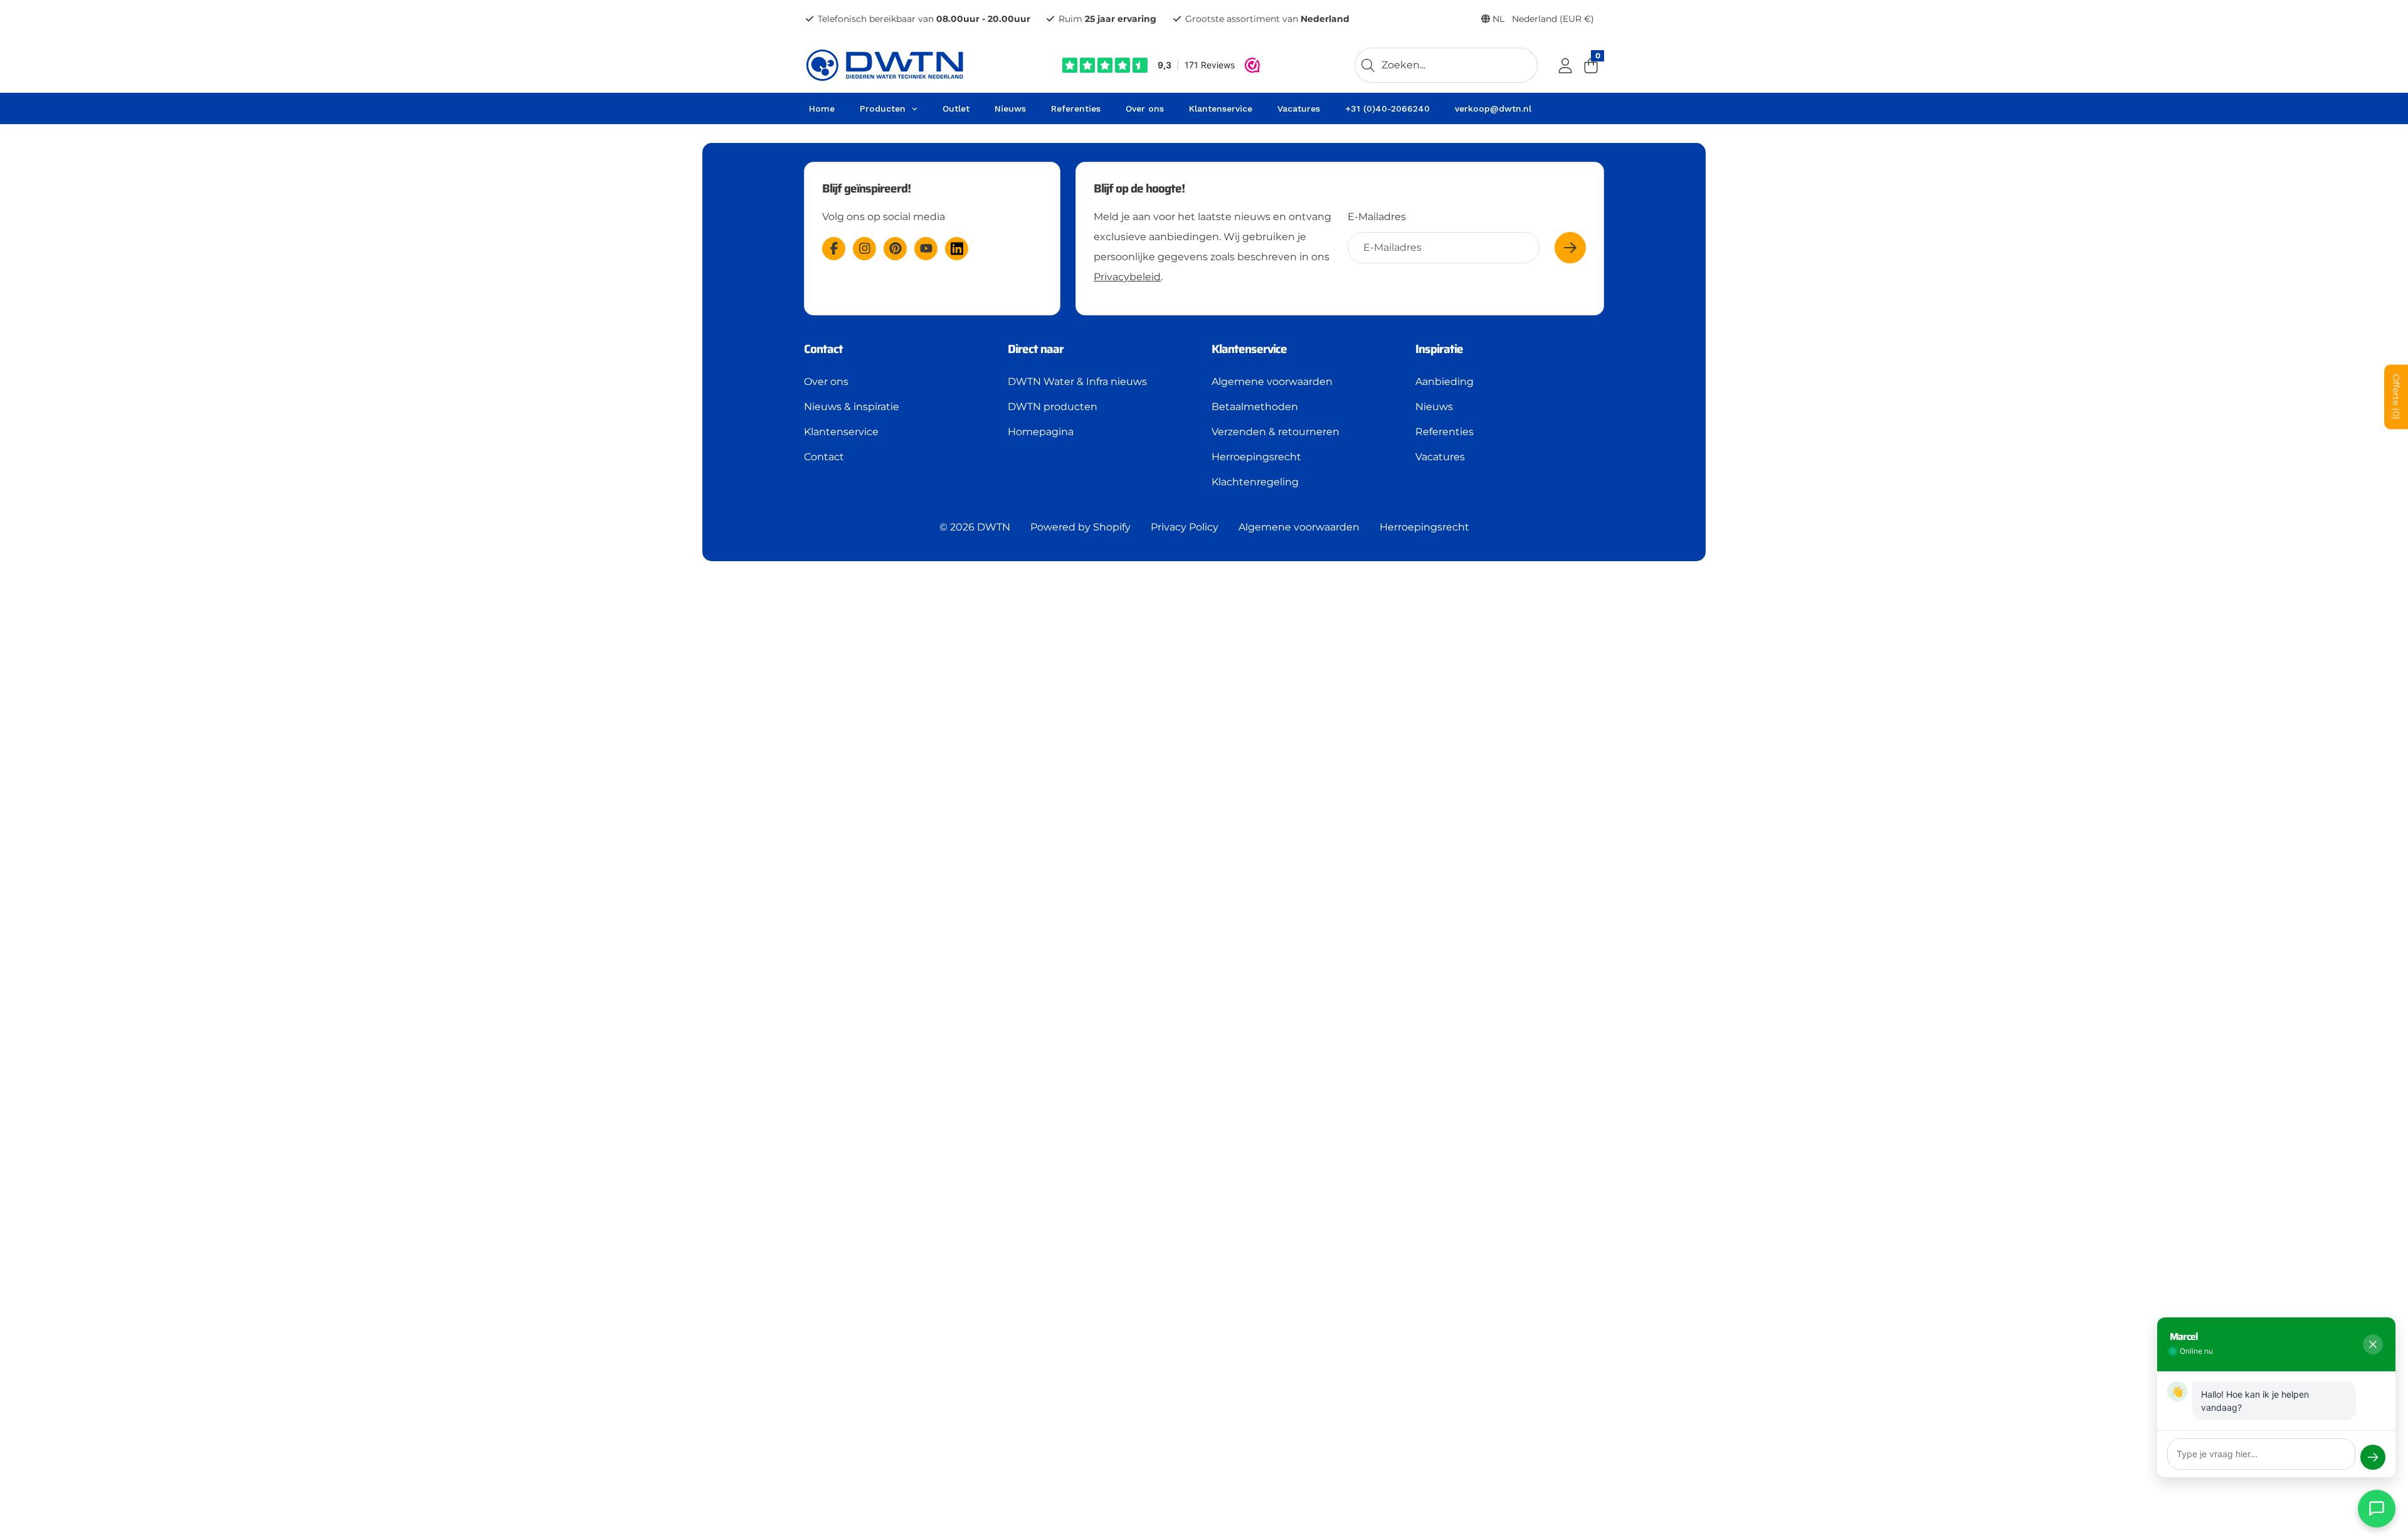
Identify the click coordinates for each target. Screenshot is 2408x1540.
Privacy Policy (1185, 527)
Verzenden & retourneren (1275, 432)
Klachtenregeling (1255, 482)
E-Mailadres (1377, 217)
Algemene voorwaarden (1272, 382)
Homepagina (1041, 432)
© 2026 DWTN (975, 527)
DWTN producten (1053, 407)
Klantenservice (841, 432)
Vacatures (1440, 457)
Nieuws (1434, 407)
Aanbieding (1444, 382)
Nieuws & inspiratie (852, 407)
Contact (824, 457)
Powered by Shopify (1080, 527)
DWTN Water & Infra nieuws (1077, 382)
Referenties (1444, 432)
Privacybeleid (1127, 277)
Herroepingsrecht (1256, 457)
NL (1542, 19)
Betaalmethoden (1255, 407)
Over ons (826, 382)
